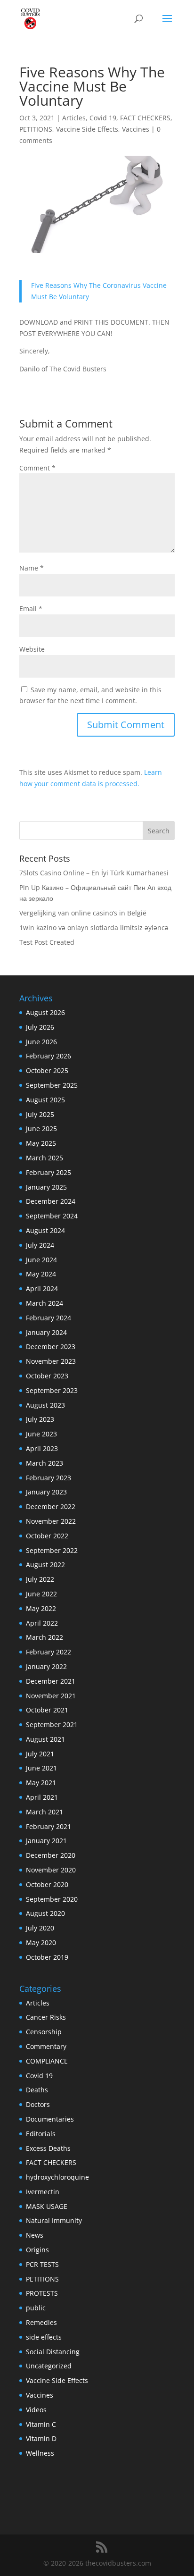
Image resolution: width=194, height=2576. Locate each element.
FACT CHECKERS (145, 118)
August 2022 (45, 1565)
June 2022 (41, 1594)
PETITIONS (36, 129)
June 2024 (41, 1260)
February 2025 (48, 1172)
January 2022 (46, 1666)
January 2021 (46, 1841)
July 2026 (40, 1027)
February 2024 (48, 1318)
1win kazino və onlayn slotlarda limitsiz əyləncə (94, 927)
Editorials (41, 2134)
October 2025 (47, 1070)
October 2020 (47, 1884)
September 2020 (52, 1899)
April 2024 (42, 1288)
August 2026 (45, 1012)
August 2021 (45, 1739)
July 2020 (40, 1928)
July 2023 (40, 1419)
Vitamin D (41, 2438)
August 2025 (45, 1100)
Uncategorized (49, 2366)
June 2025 (41, 1129)
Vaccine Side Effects (87, 129)
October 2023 (47, 1376)
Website (32, 649)
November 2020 (51, 1870)
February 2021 (48, 1826)
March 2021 (44, 1812)
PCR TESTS (42, 2264)
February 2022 (48, 1652)
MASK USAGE (47, 2206)
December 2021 (51, 1681)
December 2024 (51, 1201)
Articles (74, 118)
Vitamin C (41, 2424)
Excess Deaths (48, 2148)
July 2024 (40, 1245)
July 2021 (40, 1754)
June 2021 (41, 1768)
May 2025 (41, 1143)
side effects (44, 2337)
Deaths (37, 2090)
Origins (37, 2250)
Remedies (41, 2322)
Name (32, 568)
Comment (37, 468)
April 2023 (42, 1448)
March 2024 (44, 1303)
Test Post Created (47, 942)
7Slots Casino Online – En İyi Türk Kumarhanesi (94, 873)
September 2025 (52, 1085)
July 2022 (40, 1579)
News (35, 2235)
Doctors (38, 2104)
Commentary (46, 2046)
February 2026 (48, 1056)
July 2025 (40, 1114)
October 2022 (47, 1536)
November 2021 (51, 1696)
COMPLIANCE (47, 2061)
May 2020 (41, 1942)
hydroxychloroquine (57, 2177)
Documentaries (50, 2119)
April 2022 (42, 1623)
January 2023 (46, 1492)
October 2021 (47, 1710)
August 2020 (45, 1913)
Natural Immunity (54, 2220)
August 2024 (45, 1230)
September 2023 (52, 1390)
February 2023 (48, 1478)
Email (31, 608)
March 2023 (44, 1463)
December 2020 (51, 1855)
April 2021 (42, 1797)
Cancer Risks (46, 2017)
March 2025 (44, 1158)
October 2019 (47, 1957)
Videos (36, 2410)
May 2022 (41, 1608)
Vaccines (136, 129)
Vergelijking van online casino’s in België (83, 913)
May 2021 (41, 1783)
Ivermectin (43, 2192)
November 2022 (51, 1521)
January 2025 (46, 1187)
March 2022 (44, 1637)
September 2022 (52, 1550)
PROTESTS (42, 2293)
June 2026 (41, 1042)
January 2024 (46, 1332)
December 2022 (51, 1506)
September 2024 (52, 1216)
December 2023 (51, 1347)
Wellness (40, 2453)
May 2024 (41, 1274)
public (36, 2308)
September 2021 (52, 1724)
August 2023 (45, 1405)
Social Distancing (53, 2352)
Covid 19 (103, 118)
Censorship (44, 2032)
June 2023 (41, 1434)
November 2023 (51, 1361)
